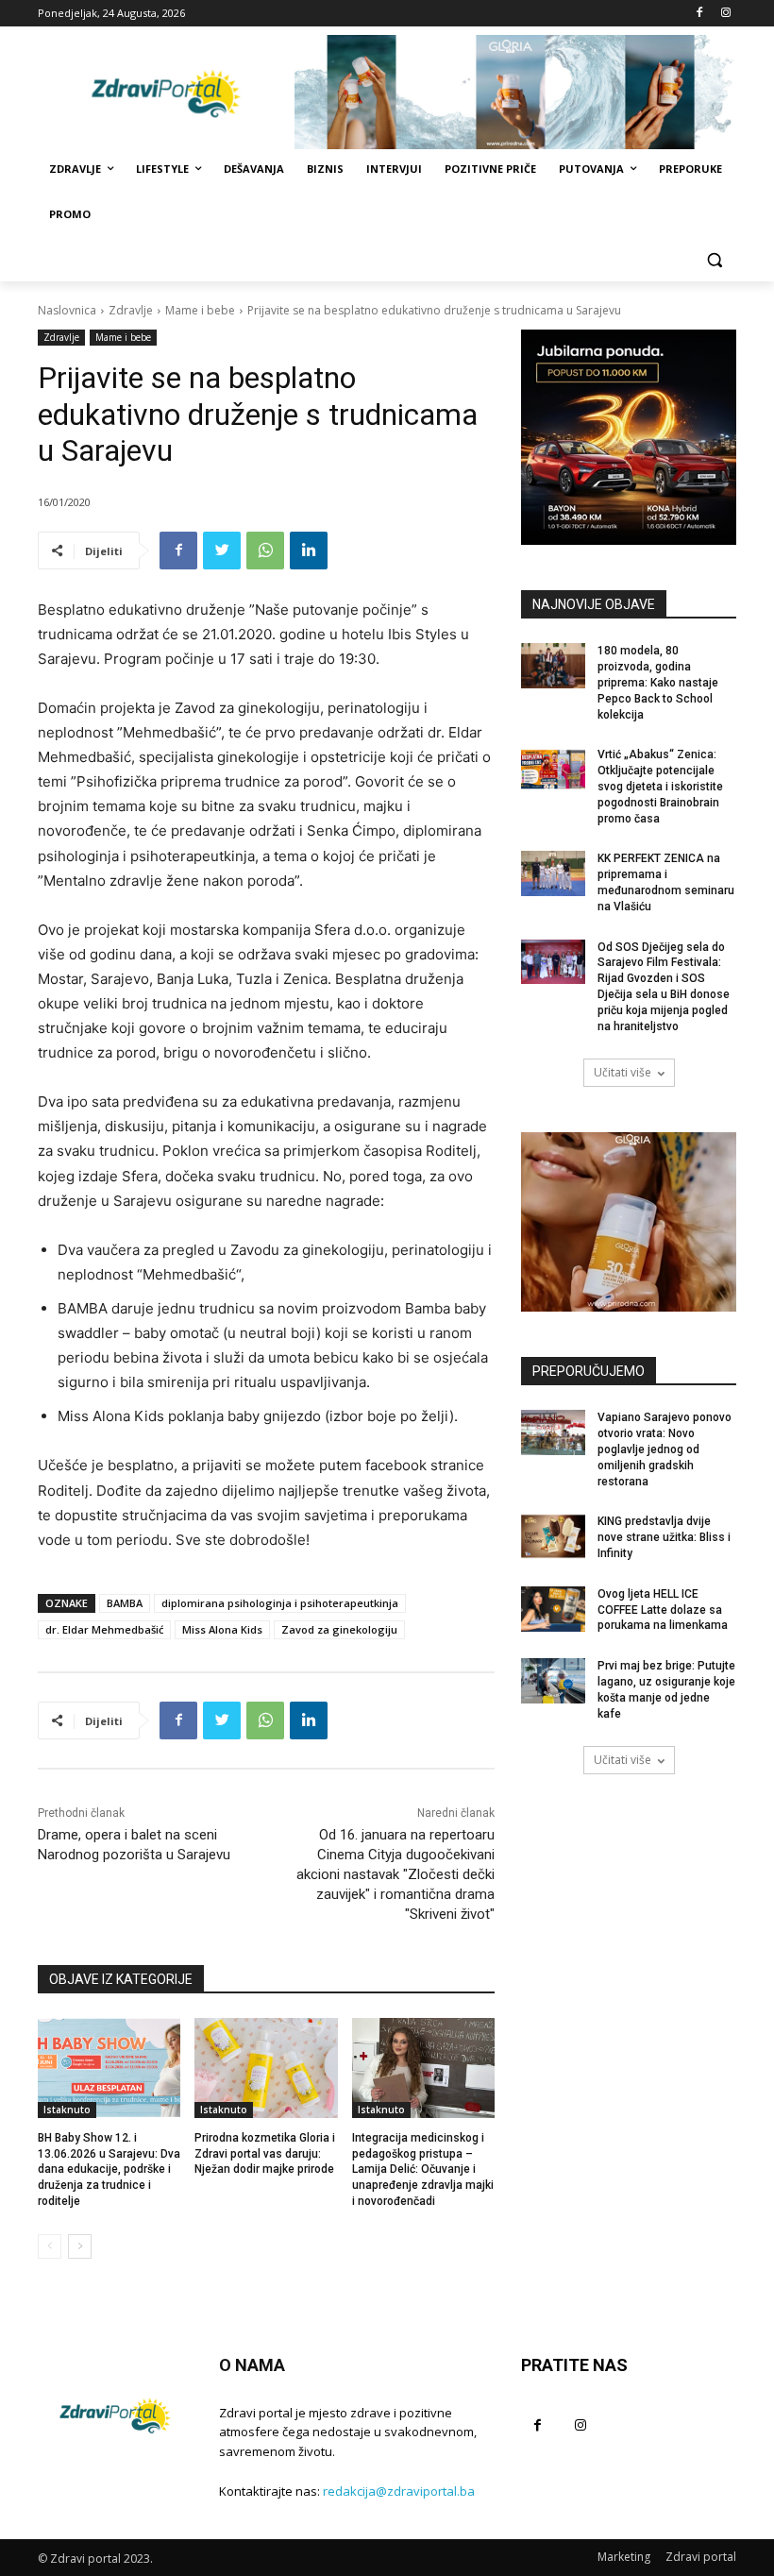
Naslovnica (67, 310)
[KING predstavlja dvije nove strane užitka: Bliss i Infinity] (553, 1536)
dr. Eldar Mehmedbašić (104, 1629)
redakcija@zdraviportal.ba (399, 2491)
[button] (714, 260)
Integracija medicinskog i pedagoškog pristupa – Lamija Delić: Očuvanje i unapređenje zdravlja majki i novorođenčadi (423, 2169)
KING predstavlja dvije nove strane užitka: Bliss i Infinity (664, 1537)
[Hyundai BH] (629, 437)
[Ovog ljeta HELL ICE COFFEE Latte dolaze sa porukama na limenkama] (553, 1609)
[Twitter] (222, 551)
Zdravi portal (701, 2557)
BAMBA (125, 1603)
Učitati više (623, 1072)
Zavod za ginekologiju (339, 1629)
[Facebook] (699, 14)
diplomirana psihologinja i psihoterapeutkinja (280, 1603)
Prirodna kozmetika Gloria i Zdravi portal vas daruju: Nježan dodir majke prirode (265, 2154)
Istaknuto (67, 2110)
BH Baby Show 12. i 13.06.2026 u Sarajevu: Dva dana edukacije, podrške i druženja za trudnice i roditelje (109, 2169)
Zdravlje (131, 310)
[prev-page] (50, 2246)
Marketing (624, 2557)
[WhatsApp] (265, 551)
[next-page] (80, 2246)
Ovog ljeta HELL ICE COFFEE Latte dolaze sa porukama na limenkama (663, 1610)
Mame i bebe (200, 310)
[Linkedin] (309, 551)
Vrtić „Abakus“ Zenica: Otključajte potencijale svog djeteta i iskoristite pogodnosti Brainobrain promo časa (660, 786)
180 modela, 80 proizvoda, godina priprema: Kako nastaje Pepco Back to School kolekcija (658, 682)
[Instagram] (725, 14)
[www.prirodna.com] (629, 1222)
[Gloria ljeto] (515, 92)
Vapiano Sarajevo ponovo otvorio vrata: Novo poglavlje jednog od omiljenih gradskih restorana (665, 1449)
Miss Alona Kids (222, 1629)
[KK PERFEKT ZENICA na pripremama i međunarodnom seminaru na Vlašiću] (553, 873)
